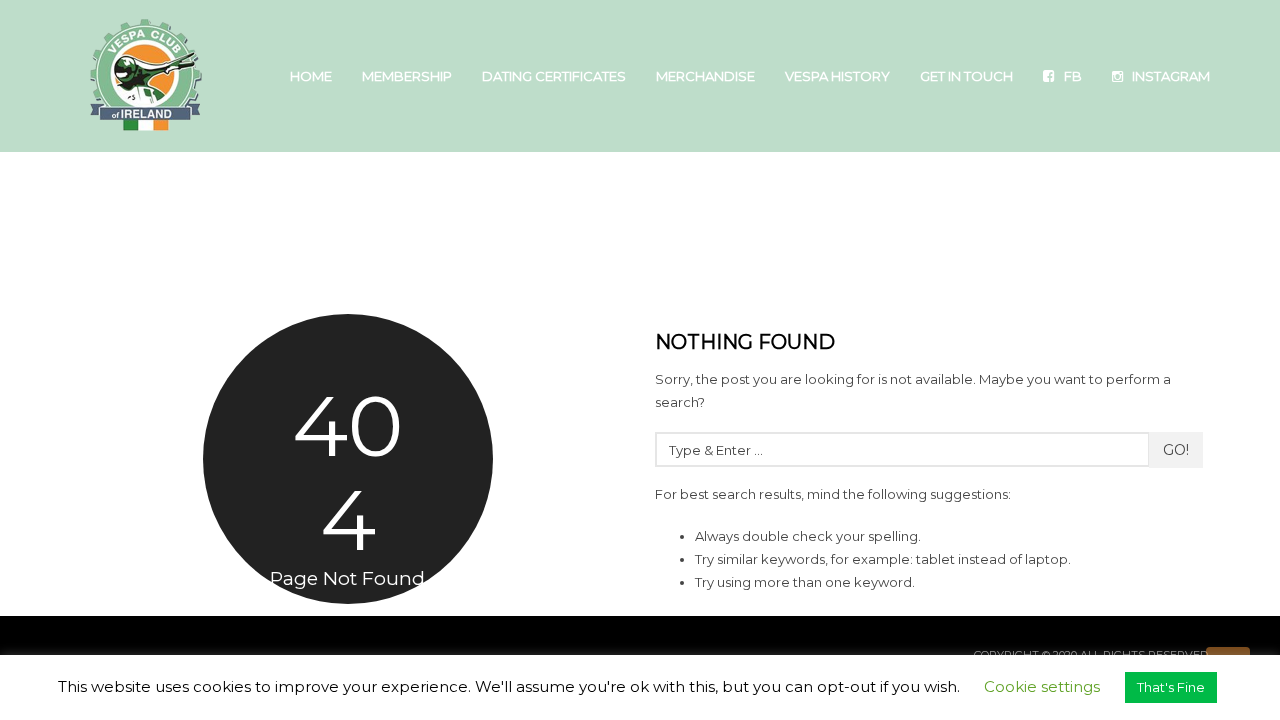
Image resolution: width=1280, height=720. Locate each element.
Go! (1176, 450)
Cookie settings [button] (1042, 686)
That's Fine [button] (1171, 687)
